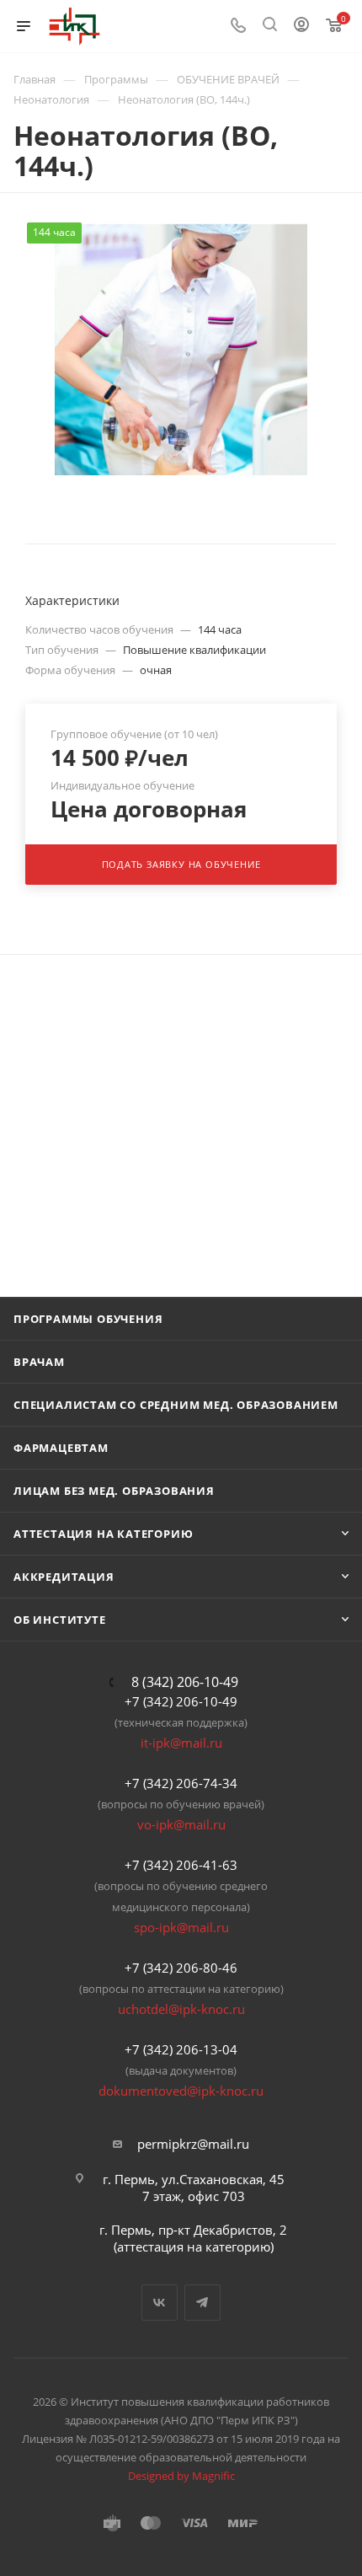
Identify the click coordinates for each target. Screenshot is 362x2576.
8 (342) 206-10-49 (185, 1682)
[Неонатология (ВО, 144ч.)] (181, 349)
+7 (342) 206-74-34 (181, 1783)
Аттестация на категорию (103, 1534)
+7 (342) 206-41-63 (181, 1865)
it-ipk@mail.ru (181, 1743)
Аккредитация (64, 1577)
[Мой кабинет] (301, 26)
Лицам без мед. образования (114, 1491)
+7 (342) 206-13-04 (181, 2049)
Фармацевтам (61, 1448)
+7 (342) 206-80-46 (181, 1968)
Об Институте (60, 1620)
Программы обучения (88, 1319)
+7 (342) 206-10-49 (181, 1701)
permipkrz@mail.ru (193, 2144)
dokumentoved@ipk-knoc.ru (181, 2091)
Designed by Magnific (181, 2476)
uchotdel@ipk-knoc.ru (181, 2009)
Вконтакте (160, 2303)
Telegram (202, 2303)
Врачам (39, 1362)
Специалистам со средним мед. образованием (176, 1405)
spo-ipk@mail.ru (181, 1927)
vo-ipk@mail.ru (181, 1824)
